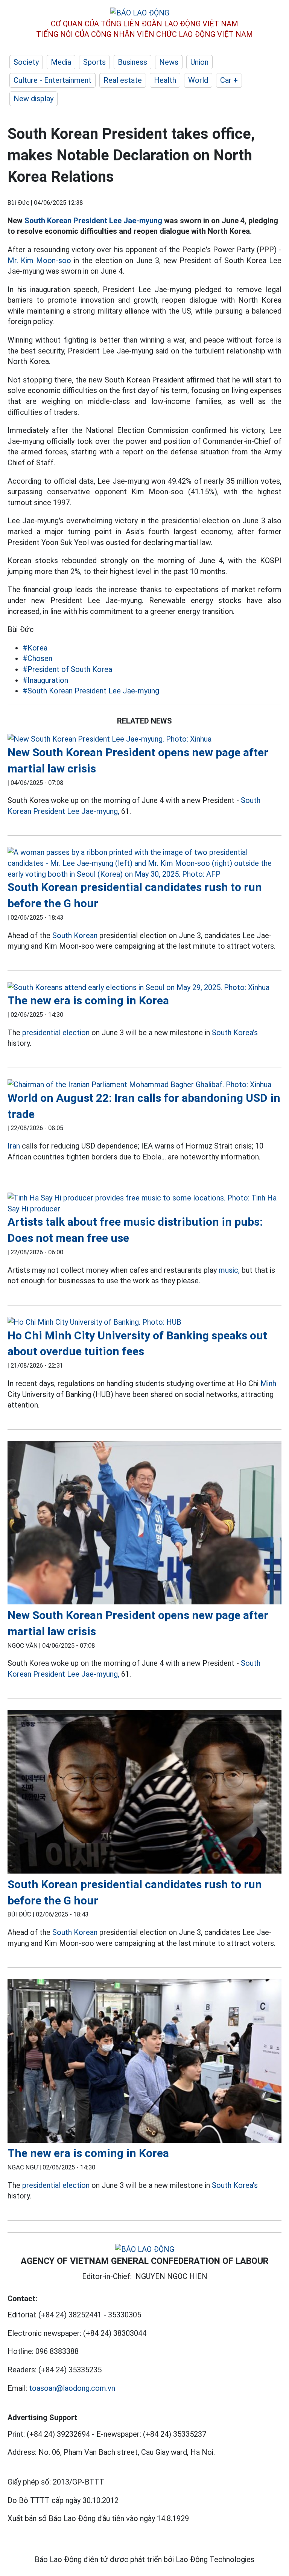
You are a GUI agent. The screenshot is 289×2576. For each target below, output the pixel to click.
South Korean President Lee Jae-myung (93, 221)
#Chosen (37, 658)
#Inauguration (45, 680)
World (198, 80)
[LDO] (144, 739)
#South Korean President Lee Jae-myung (91, 691)
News (169, 62)
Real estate (123, 80)
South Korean (75, 935)
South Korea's (235, 1033)
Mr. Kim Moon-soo (39, 260)
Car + (229, 80)
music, (229, 1270)
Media (61, 62)
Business (132, 62)
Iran (14, 1146)
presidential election (56, 1033)
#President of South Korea (67, 669)
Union (199, 62)
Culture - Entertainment (52, 80)
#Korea (35, 648)
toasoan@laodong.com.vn (72, 2388)
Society (26, 62)
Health (165, 80)
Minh (268, 1383)
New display (33, 99)
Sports (94, 62)
